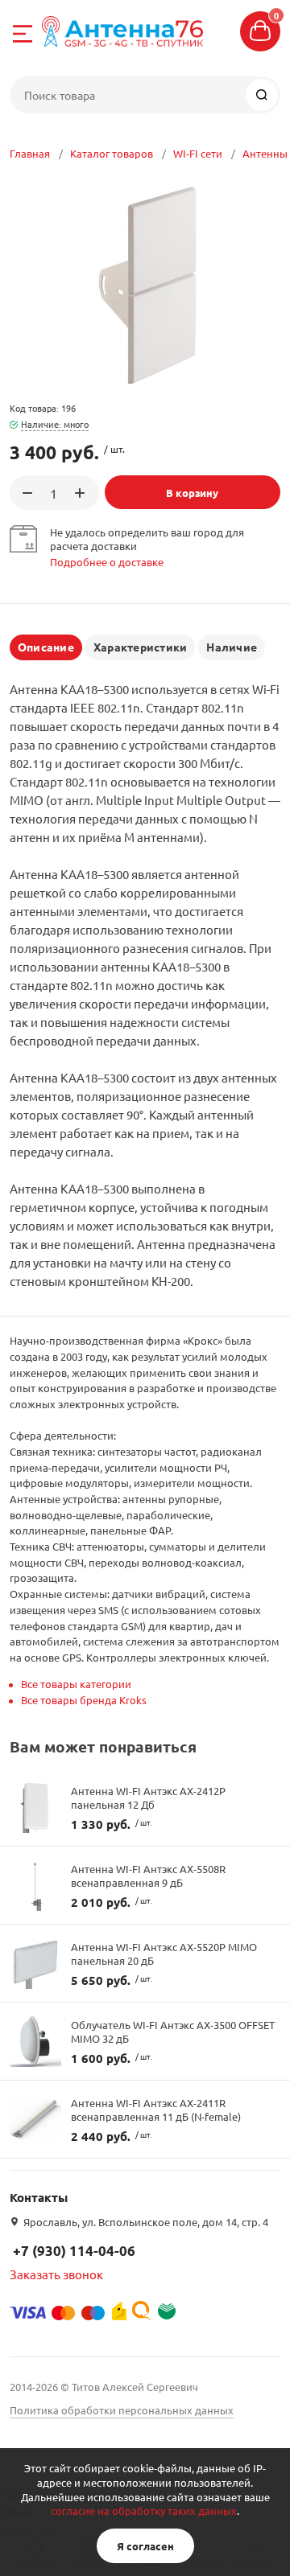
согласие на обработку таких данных (144, 2510)
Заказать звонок (56, 2274)
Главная (30, 153)
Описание (46, 647)
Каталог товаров (112, 153)
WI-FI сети (198, 153)
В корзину (192, 493)
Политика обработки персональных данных (122, 2410)
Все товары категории (76, 1684)
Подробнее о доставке (107, 562)
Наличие (232, 647)
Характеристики (140, 647)
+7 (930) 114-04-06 (74, 2251)
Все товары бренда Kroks (84, 1700)
